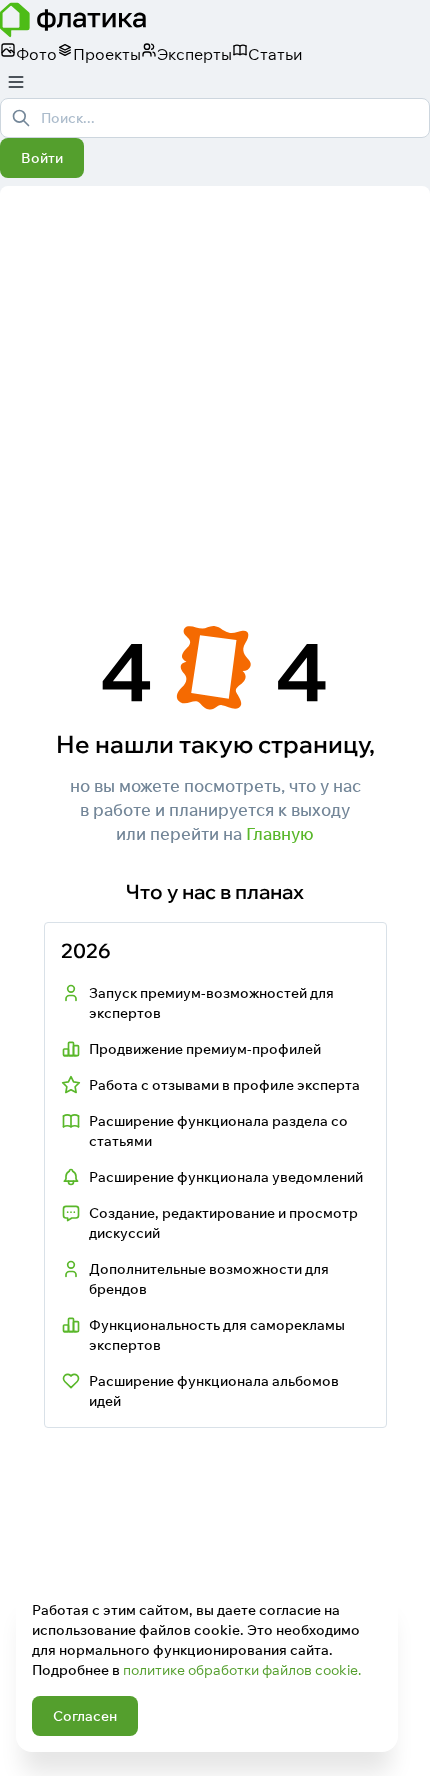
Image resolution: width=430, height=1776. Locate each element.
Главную (280, 833)
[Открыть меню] (16, 82)
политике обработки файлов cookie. (242, 1670)
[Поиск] (21, 118)
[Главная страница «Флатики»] (215, 20)
